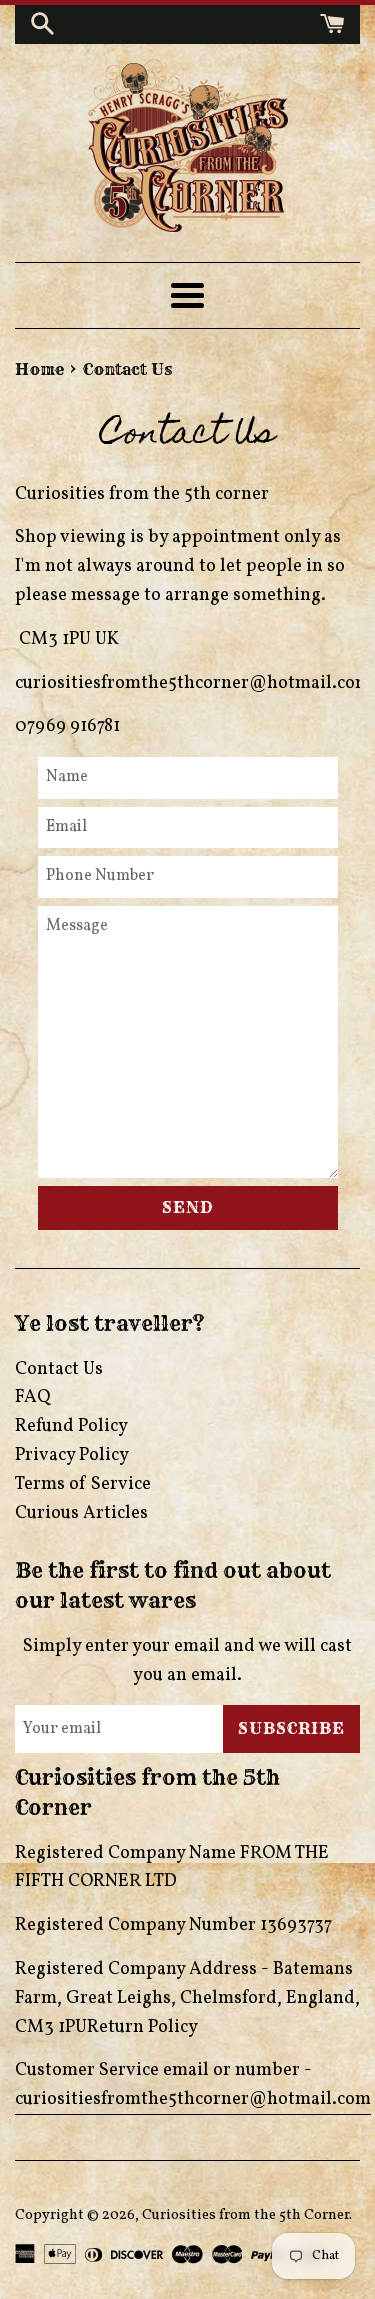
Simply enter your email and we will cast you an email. (187, 1661)
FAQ (32, 1397)
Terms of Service (83, 1484)
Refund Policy (71, 1426)
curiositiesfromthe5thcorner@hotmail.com (193, 2099)
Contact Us (59, 1369)
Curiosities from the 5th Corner (245, 2215)
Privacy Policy (72, 1455)
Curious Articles (81, 1513)
